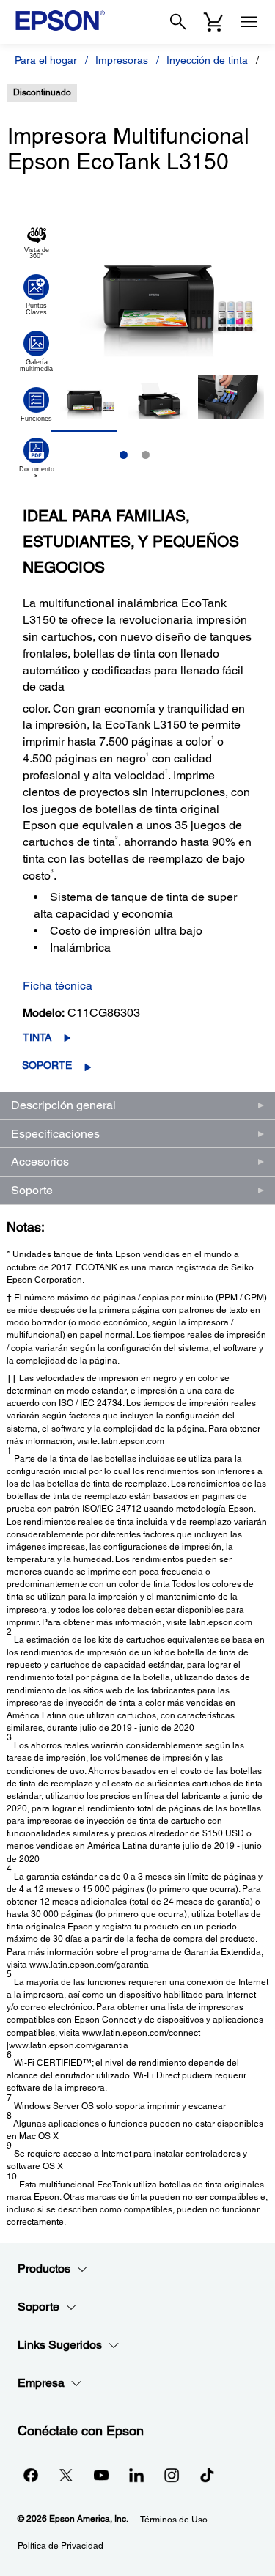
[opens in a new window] (207, 2475)
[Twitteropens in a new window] (66, 2475)
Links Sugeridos (60, 2345)
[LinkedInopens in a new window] (136, 2475)
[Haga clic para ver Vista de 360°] (36, 243)
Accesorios (40, 1162)
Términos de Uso (174, 2520)
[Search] (178, 22)
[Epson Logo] (60, 21)
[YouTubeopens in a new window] (101, 2475)
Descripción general (63, 1105)
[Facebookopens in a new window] (31, 2475)
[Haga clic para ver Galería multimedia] (36, 351)
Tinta (37, 1037)
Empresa (41, 2383)
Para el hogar (46, 60)
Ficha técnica (58, 986)
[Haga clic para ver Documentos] (36, 458)
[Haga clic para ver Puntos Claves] (36, 295)
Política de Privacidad (60, 2546)
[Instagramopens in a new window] (172, 2475)
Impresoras (122, 60)
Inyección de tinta (207, 60)
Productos (44, 2268)
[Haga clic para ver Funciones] (36, 405)
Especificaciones (55, 1134)
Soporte (47, 1065)
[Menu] (249, 22)
